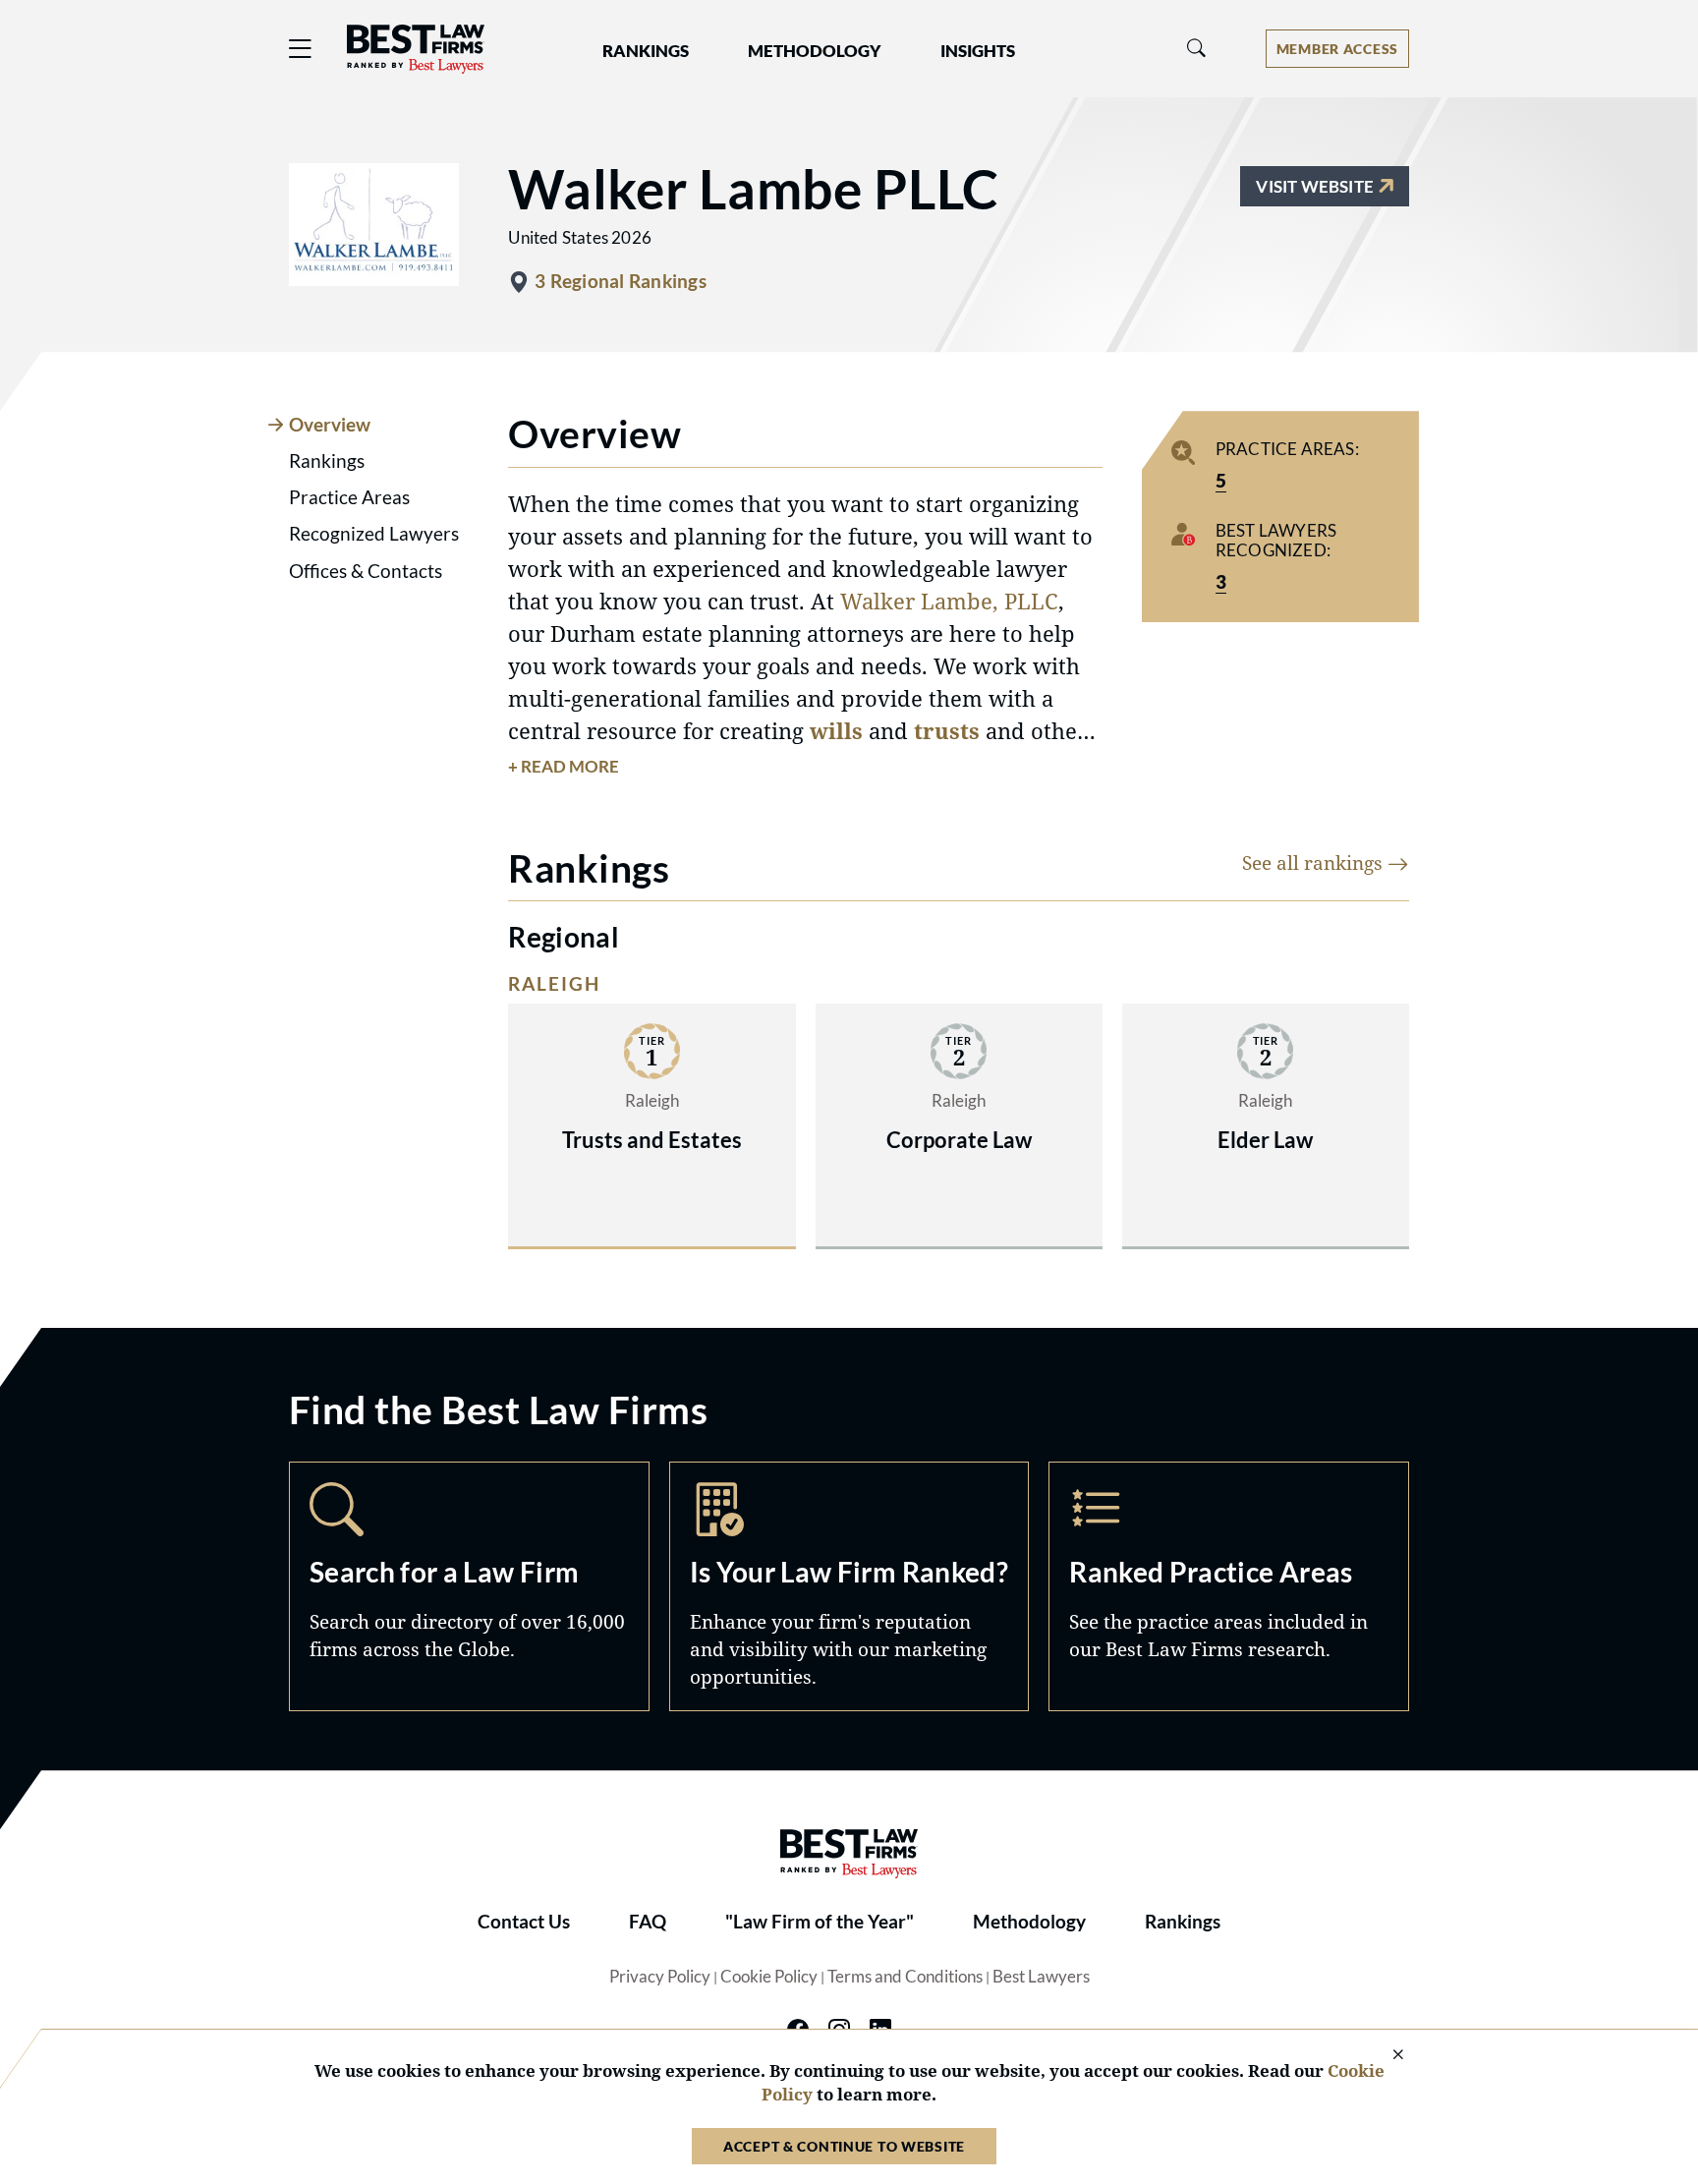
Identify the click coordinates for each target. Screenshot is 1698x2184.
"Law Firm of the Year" (820, 1922)
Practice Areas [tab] (349, 497)
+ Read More (564, 767)
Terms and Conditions (905, 1977)
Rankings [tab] (327, 461)
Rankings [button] (646, 51)
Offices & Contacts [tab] (366, 571)
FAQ (648, 1922)
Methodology (1029, 1922)
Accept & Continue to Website (844, 2146)
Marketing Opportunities (849, 1586)
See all (1315, 862)
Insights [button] (978, 51)
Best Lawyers (1041, 1977)
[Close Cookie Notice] (1386, 2056)
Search (469, 1586)
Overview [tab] (330, 425)
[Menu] (301, 49)
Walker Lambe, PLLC (949, 601)
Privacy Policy (660, 1977)
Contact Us (524, 1922)
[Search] (1197, 49)
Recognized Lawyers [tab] (374, 534)
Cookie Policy (769, 1977)
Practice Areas (1229, 1586)
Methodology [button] (815, 51)
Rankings (1183, 1922)
